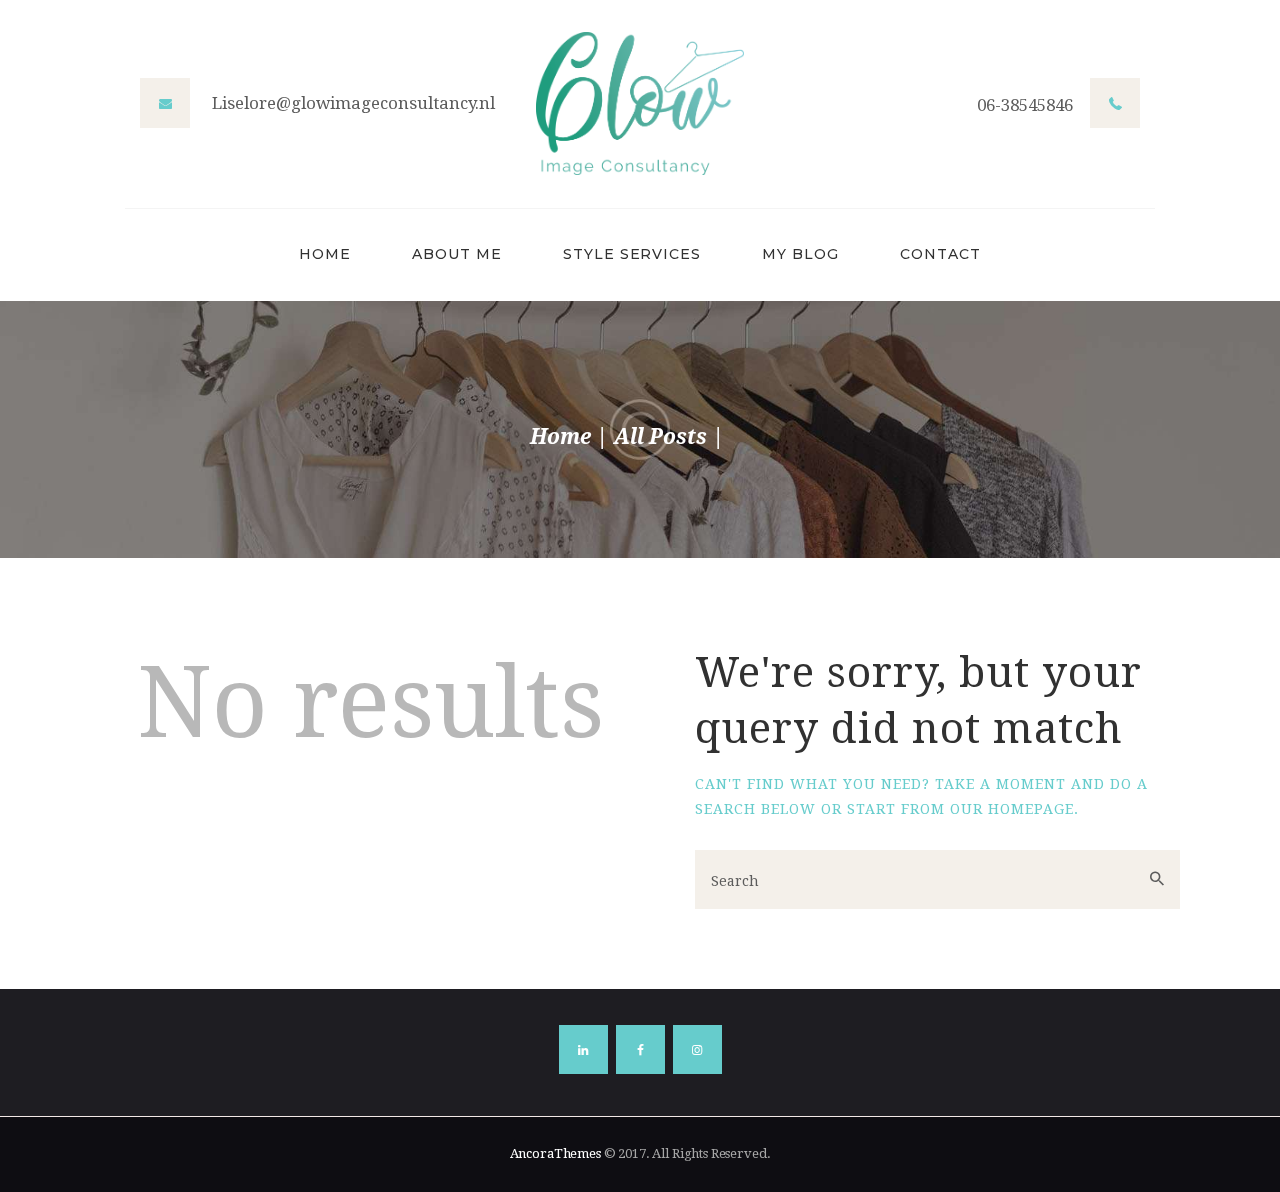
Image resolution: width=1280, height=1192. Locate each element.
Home (560, 436)
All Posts (660, 436)
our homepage (1012, 809)
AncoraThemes (555, 1153)
